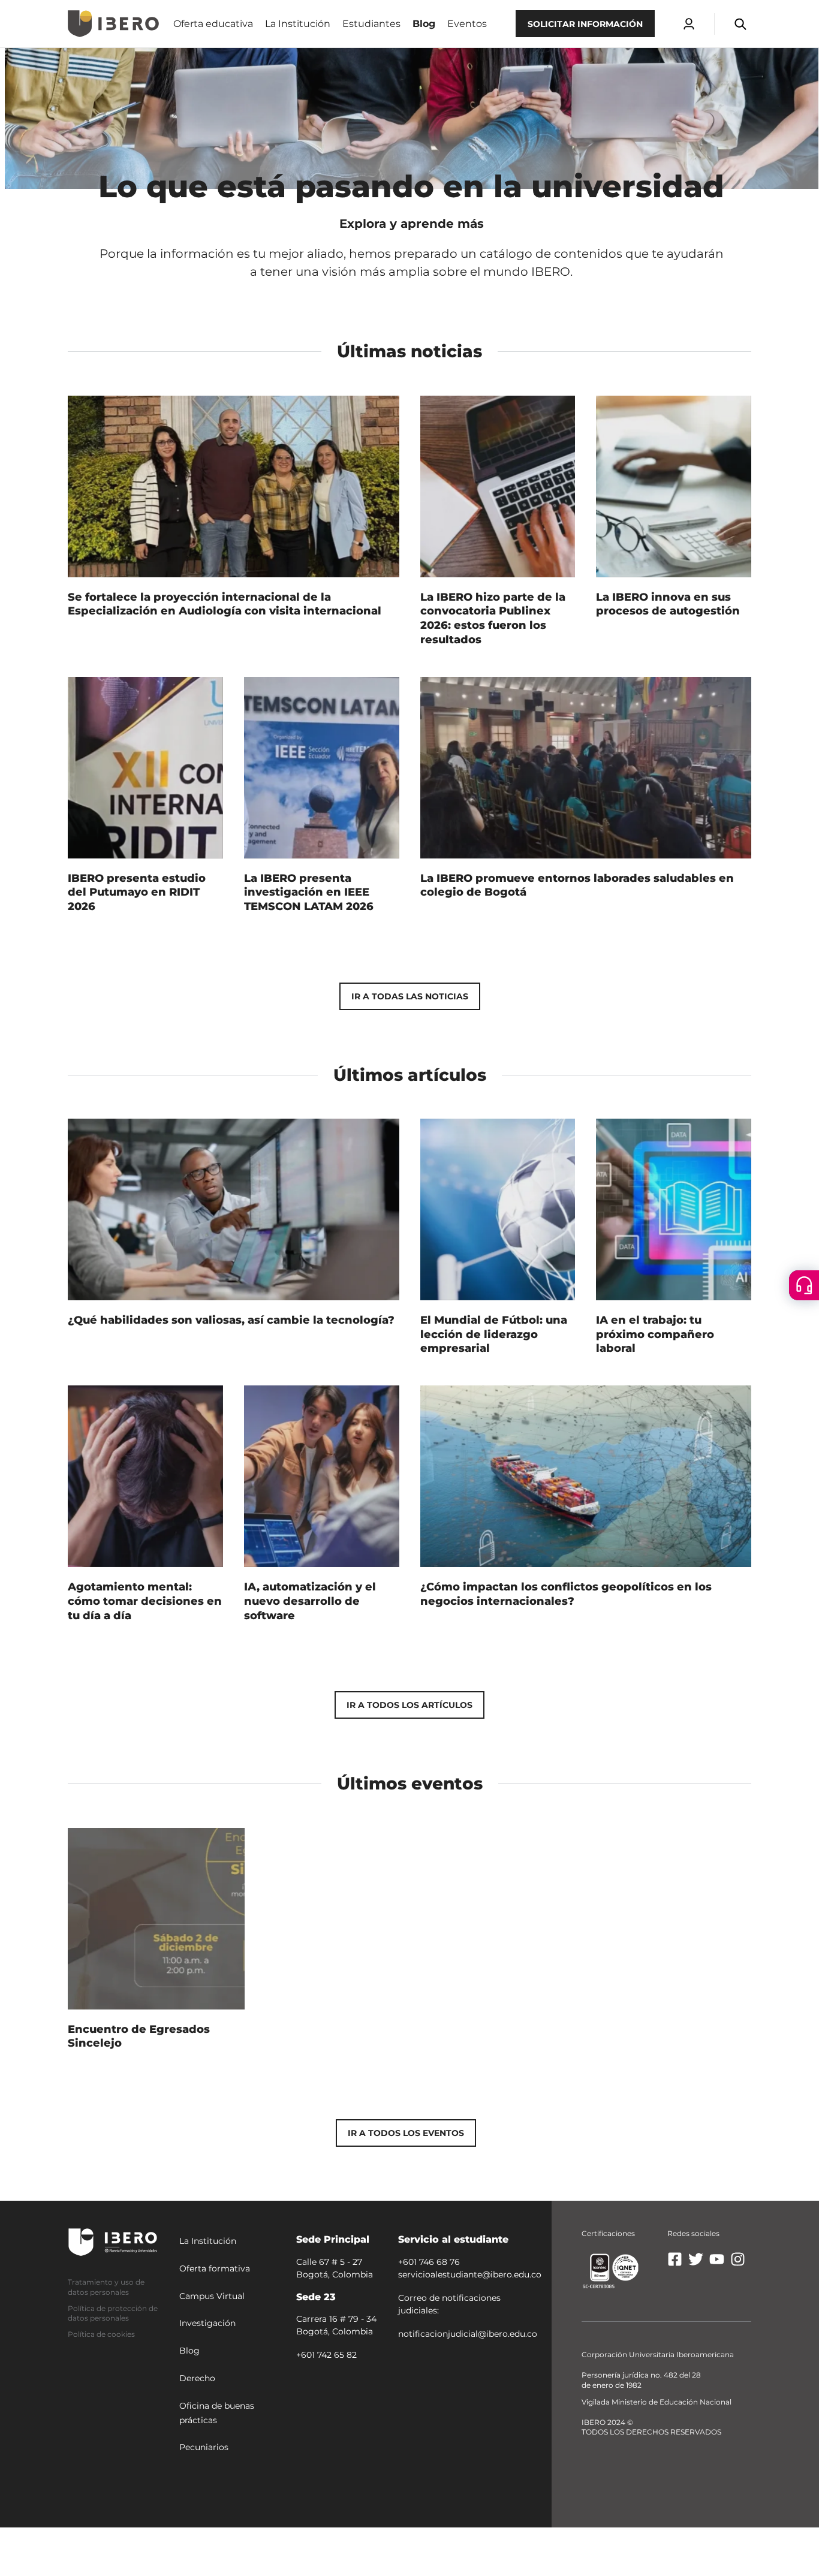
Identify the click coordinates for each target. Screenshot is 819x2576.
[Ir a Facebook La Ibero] (675, 2264)
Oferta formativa (215, 2268)
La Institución (208, 2241)
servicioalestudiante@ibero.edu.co (470, 2274)
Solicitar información (585, 24)
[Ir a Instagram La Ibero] (738, 2264)
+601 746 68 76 (429, 2262)
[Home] (113, 24)
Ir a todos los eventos (406, 2133)
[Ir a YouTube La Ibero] (717, 2264)
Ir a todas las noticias (410, 996)
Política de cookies (101, 2334)
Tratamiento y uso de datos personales (106, 2287)
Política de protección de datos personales (113, 2313)
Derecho (197, 2378)
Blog (189, 2351)
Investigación (207, 2323)
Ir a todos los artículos (409, 1705)
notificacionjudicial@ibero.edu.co (468, 2334)
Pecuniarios (204, 2447)
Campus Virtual (212, 2296)
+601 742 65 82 (326, 2355)
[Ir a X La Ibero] (696, 2264)
